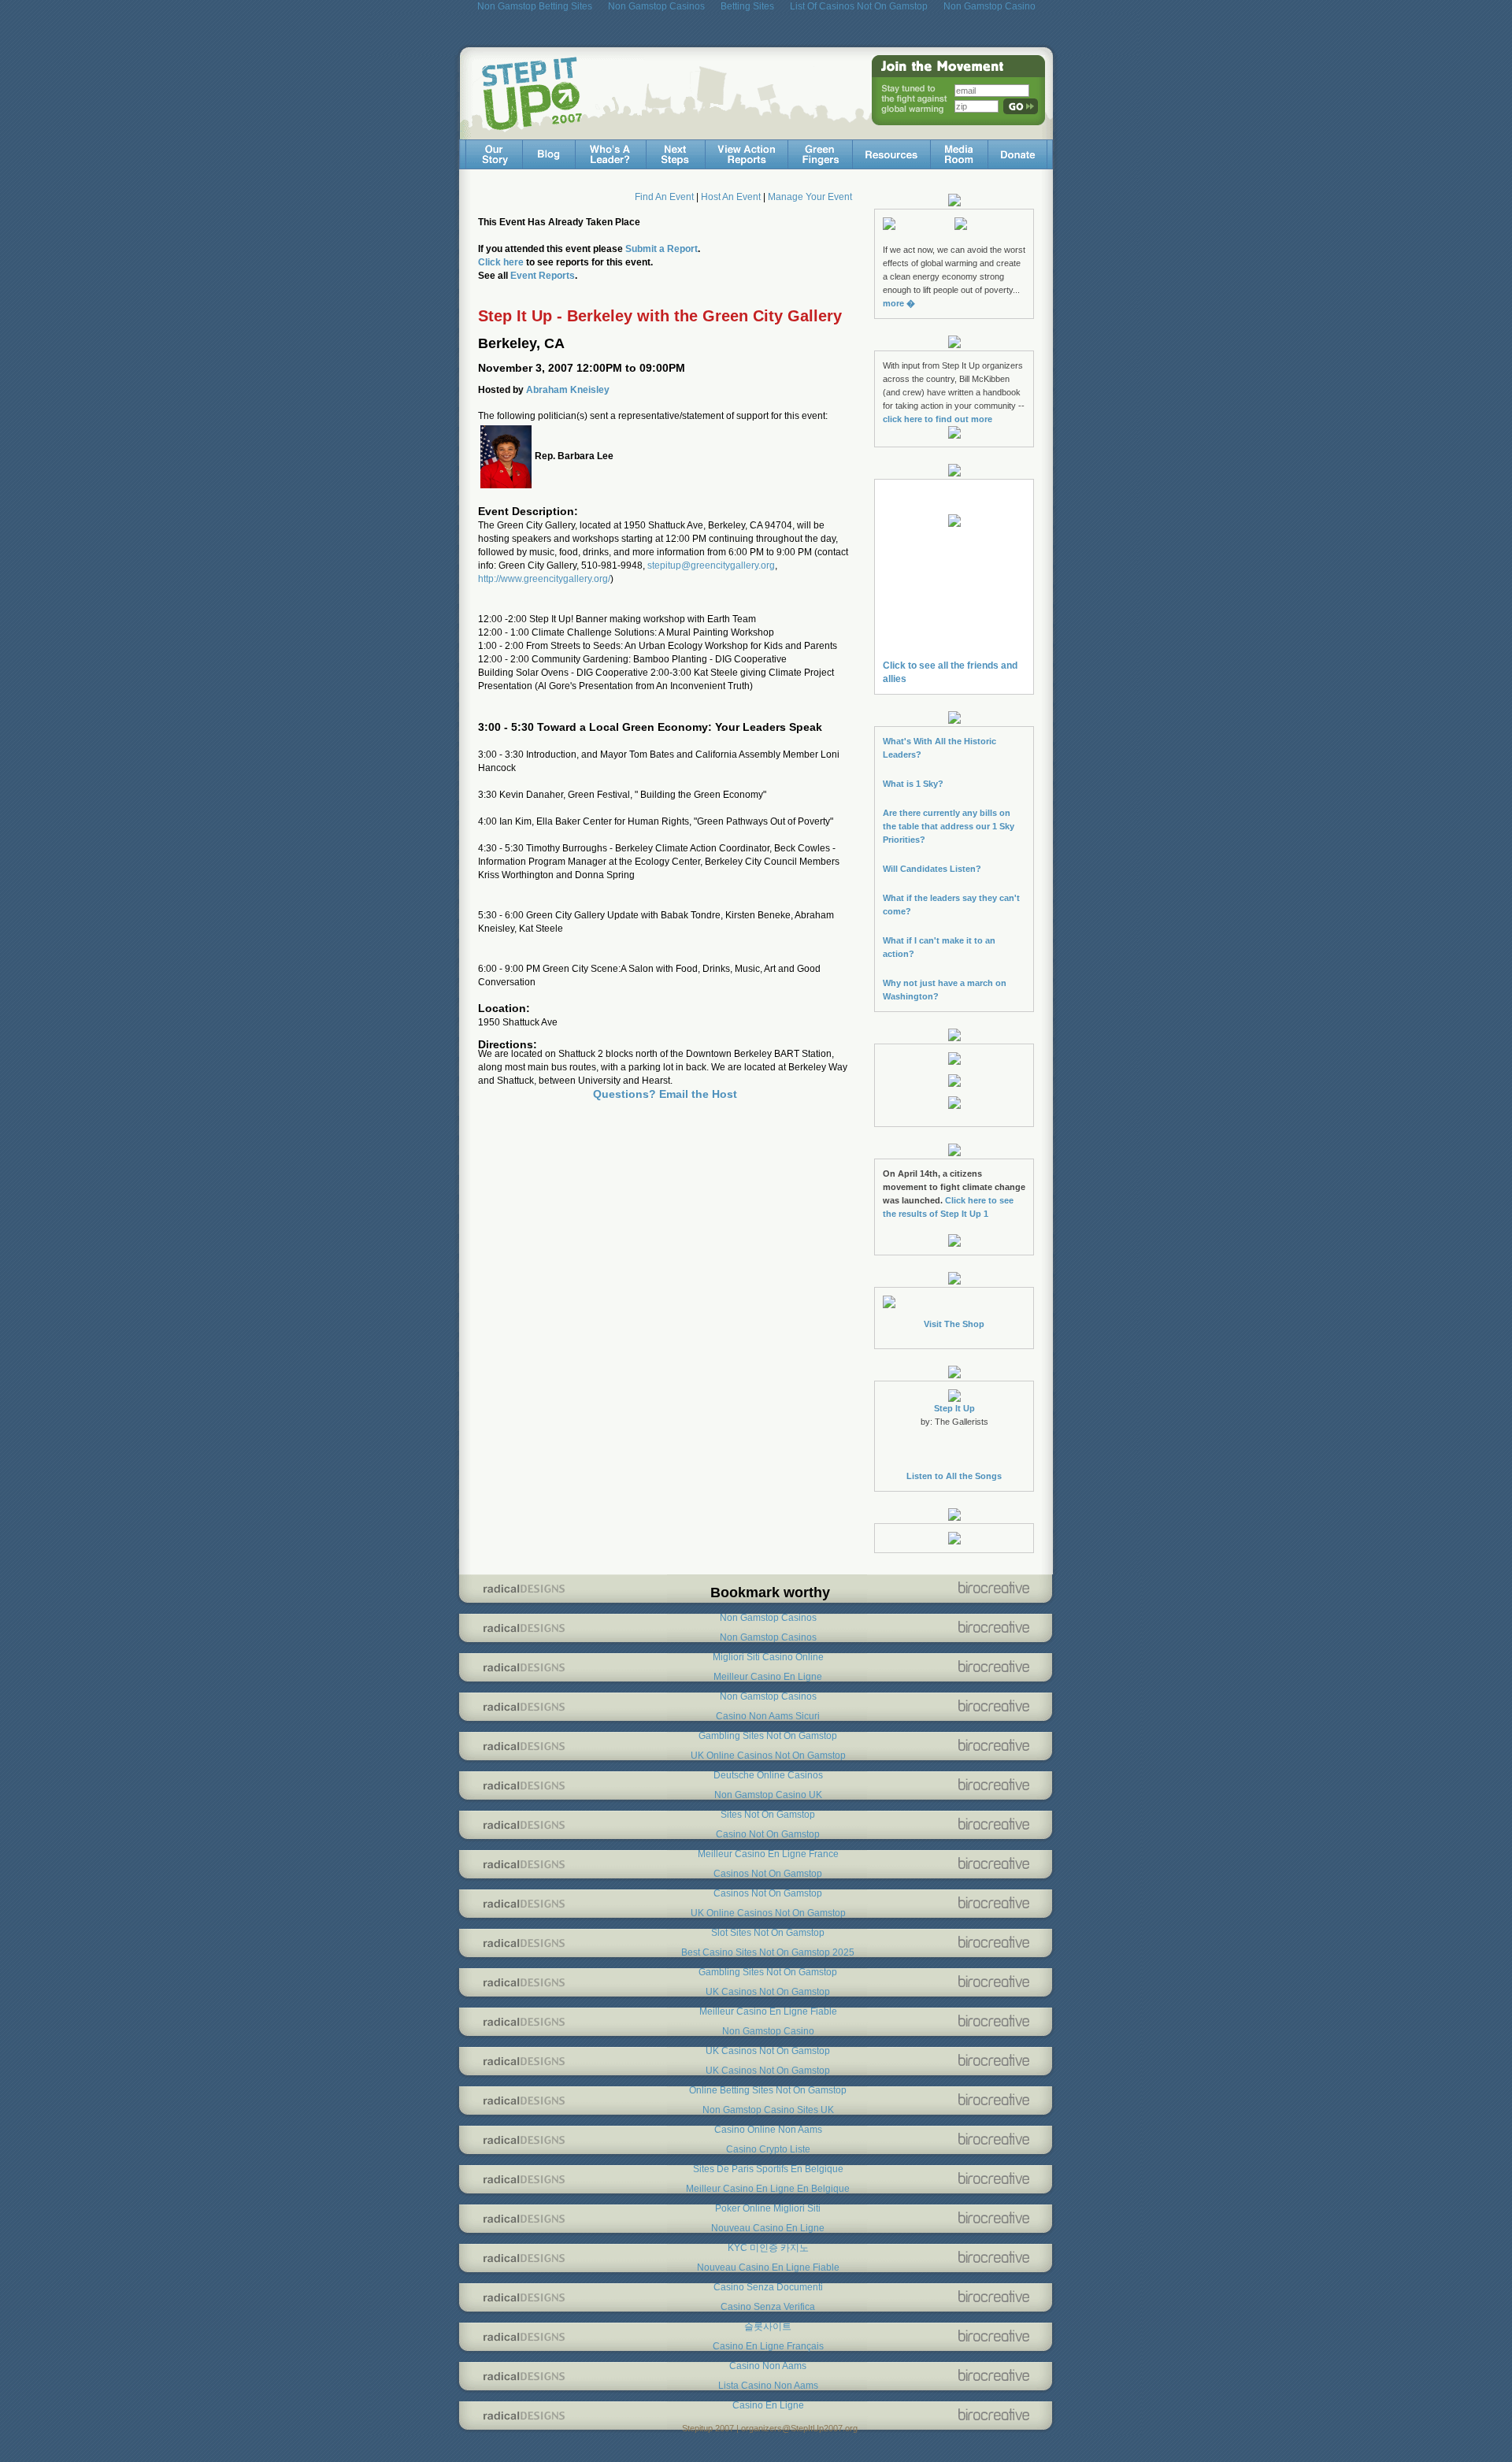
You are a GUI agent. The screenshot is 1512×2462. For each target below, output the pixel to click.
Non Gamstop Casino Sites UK (768, 2110)
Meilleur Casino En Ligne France (768, 1854)
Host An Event (731, 197)
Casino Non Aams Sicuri (768, 1716)
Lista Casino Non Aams (768, 2386)
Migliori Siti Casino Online (768, 1657)
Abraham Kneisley (568, 390)
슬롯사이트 (768, 2327)
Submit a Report (661, 249)
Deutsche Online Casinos (768, 1775)
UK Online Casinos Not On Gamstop (768, 1756)
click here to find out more (938, 419)
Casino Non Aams (768, 2366)
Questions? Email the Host (665, 1094)
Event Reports (543, 276)
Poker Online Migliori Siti (768, 2208)
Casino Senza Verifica (768, 2307)
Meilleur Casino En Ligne (768, 1677)
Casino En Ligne (768, 2405)
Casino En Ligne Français (768, 2346)
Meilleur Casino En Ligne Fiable (768, 2011)
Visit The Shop (954, 1324)
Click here (501, 262)
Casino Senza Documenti (768, 2287)
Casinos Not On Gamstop (768, 1874)
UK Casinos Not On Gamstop (768, 1992)
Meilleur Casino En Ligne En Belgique (768, 2189)
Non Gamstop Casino (768, 2031)
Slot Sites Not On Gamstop (768, 1933)
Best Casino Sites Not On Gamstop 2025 (768, 1952)
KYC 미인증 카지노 (768, 2248)
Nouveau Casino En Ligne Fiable (768, 2267)
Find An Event (664, 197)
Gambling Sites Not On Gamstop (768, 1736)
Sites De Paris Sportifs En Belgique (768, 2169)
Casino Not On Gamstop (768, 1834)
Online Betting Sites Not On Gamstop (768, 2090)
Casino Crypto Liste (768, 2149)
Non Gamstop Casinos (768, 1618)
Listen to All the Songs (954, 1476)
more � (899, 303)
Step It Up (954, 1408)
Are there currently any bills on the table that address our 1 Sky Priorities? (949, 826)
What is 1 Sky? (913, 784)
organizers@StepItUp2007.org (799, 2428)
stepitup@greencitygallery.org (711, 565)
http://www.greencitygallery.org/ (544, 579)
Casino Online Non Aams (768, 2130)
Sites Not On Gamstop (768, 1815)
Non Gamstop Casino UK (768, 1795)
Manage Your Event (810, 197)
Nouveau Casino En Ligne (768, 2228)
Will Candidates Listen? (932, 869)
